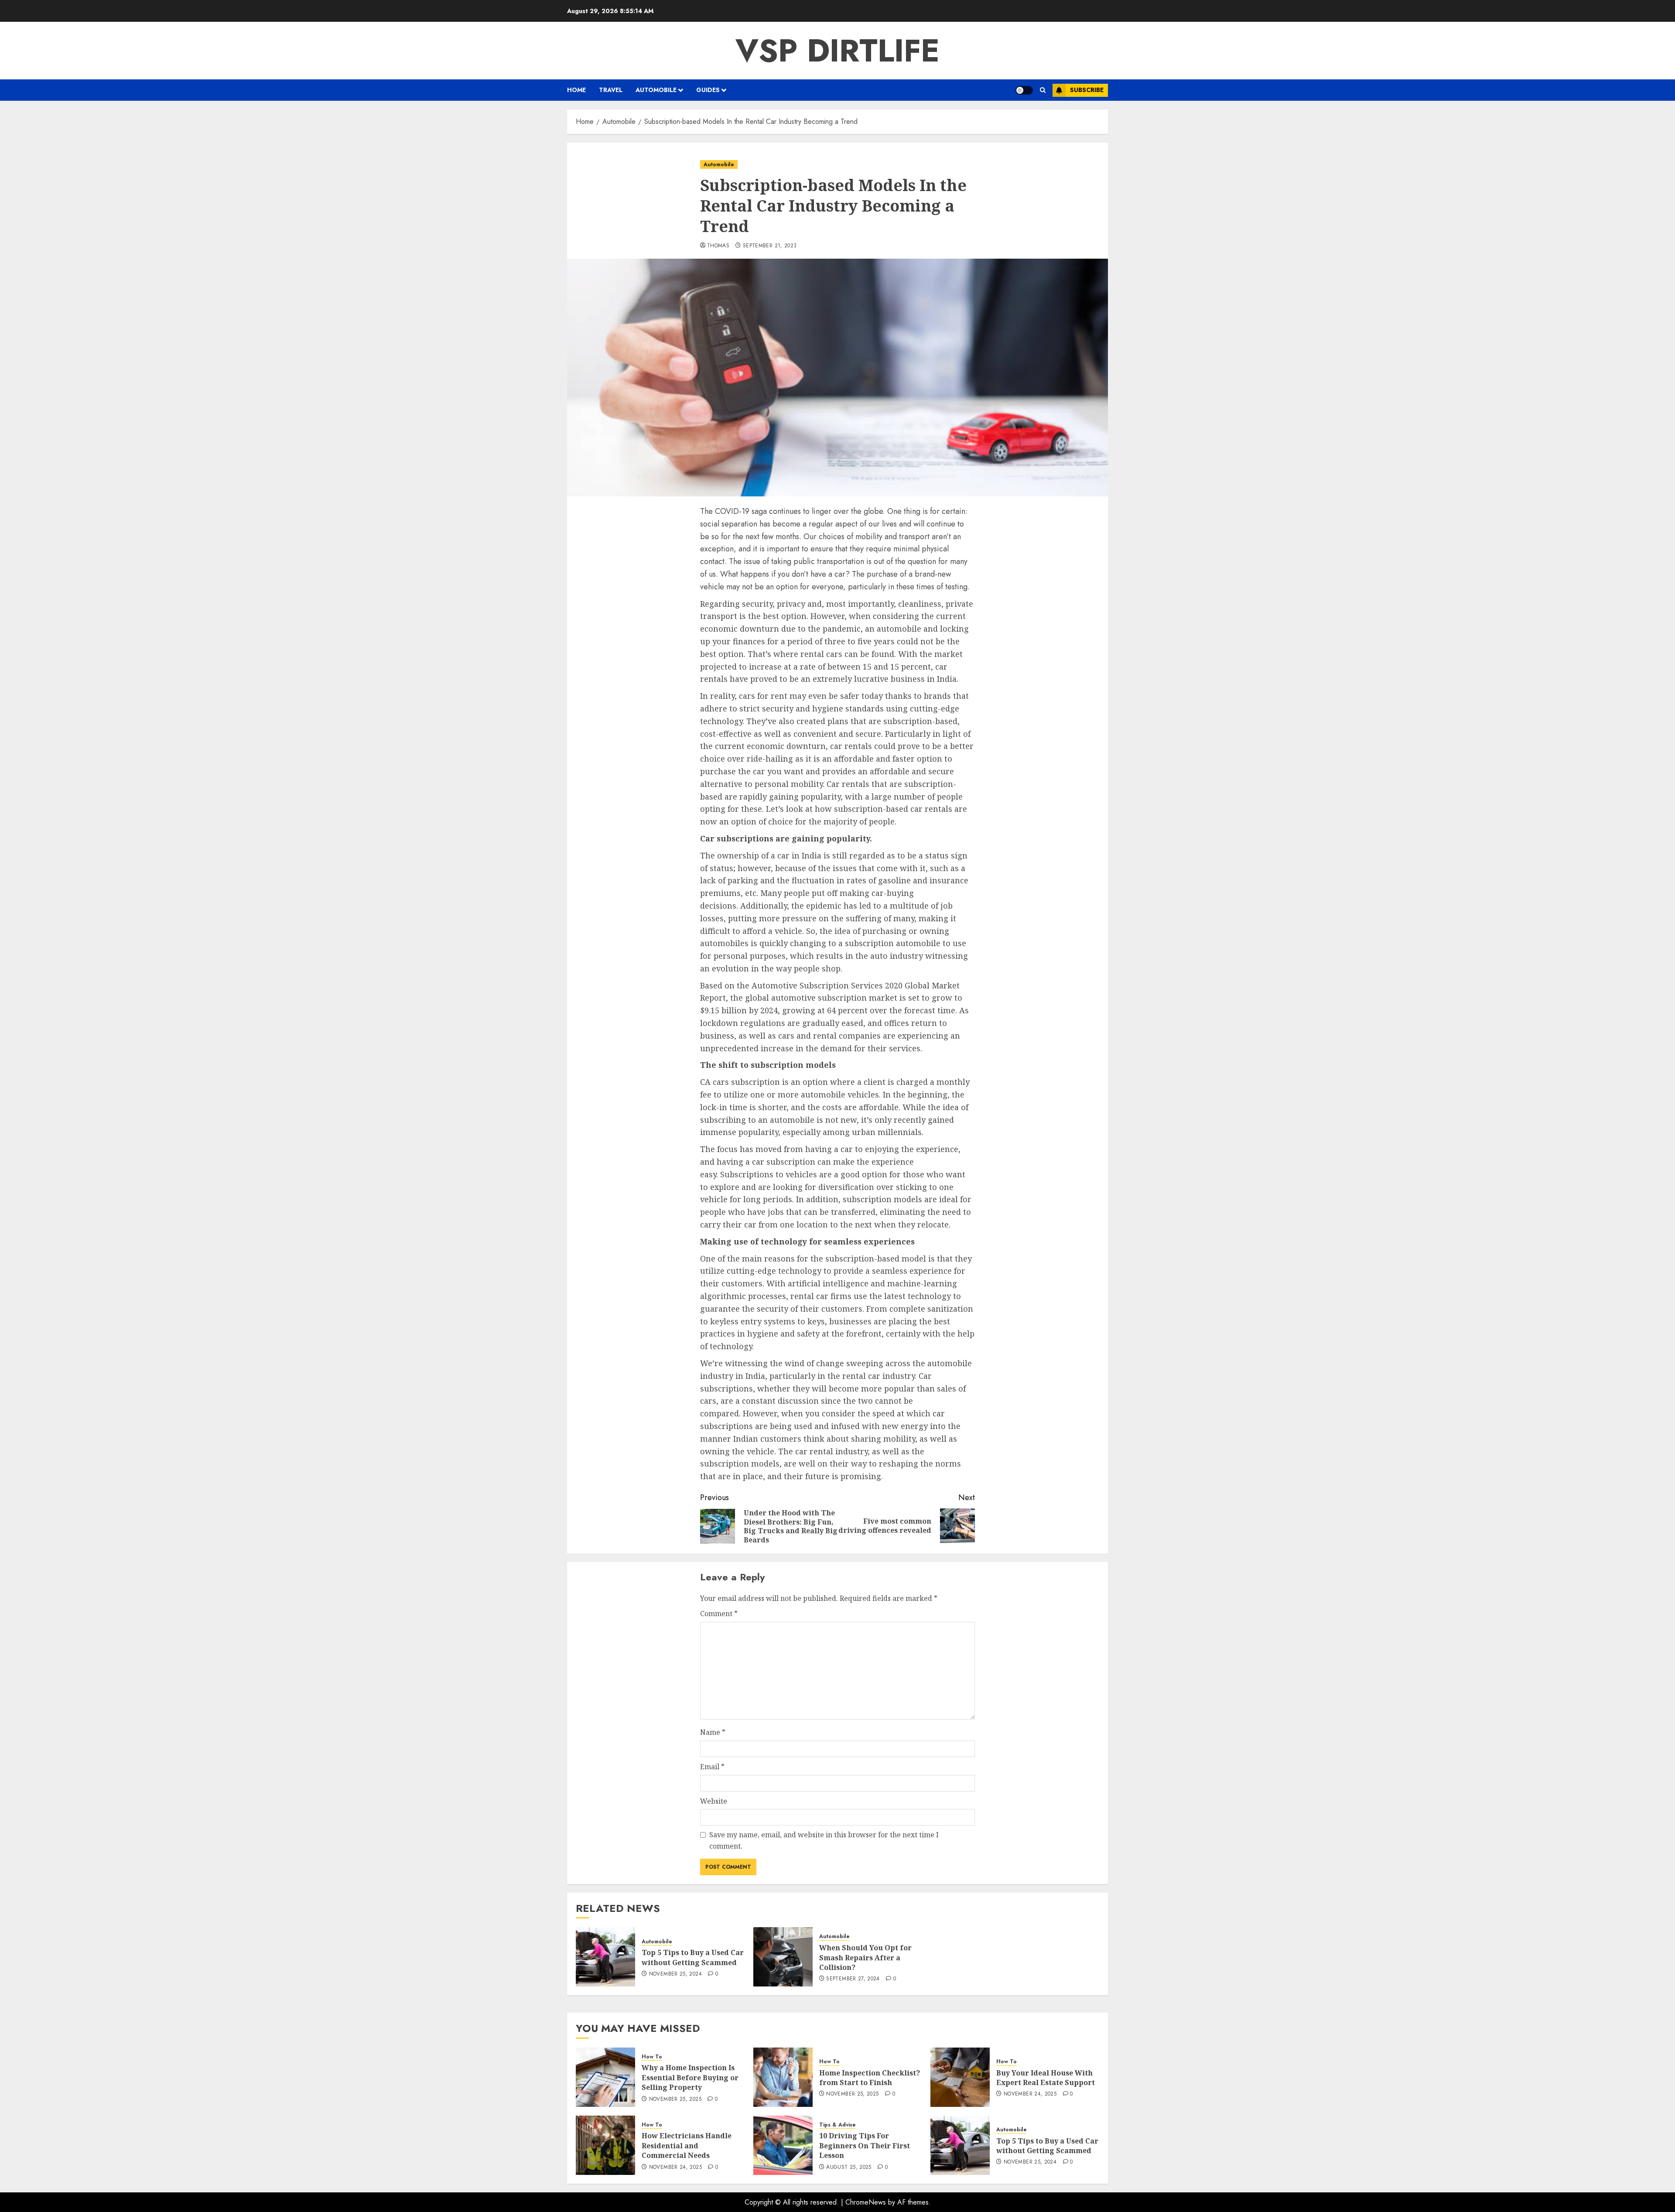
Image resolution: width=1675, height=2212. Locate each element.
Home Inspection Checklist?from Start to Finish (870, 2078)
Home (576, 90)
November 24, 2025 (1030, 2094)
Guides (708, 90)
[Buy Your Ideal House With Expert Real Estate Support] (960, 2077)
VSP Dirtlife (837, 51)
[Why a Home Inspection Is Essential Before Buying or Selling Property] (605, 2077)
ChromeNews (866, 2202)
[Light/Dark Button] (1024, 90)
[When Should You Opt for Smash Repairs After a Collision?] (783, 1957)
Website (714, 1801)
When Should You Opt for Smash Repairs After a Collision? (865, 1957)
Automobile (656, 90)
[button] (1043, 90)
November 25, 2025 (675, 2099)
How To (652, 2057)
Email (712, 1767)
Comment (719, 1614)
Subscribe (1087, 90)
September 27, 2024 (853, 1979)
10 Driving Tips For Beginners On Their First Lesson (865, 2145)
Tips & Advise (837, 2125)
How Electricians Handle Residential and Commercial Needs (687, 2145)
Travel (611, 90)
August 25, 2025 (849, 2168)
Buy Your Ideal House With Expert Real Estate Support (1046, 2078)
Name (713, 1732)
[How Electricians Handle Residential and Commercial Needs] (605, 2145)
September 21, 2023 (770, 246)
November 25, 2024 (675, 1974)
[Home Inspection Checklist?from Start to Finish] (783, 2077)
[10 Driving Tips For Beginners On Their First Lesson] (783, 2145)
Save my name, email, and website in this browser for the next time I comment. (824, 1840)
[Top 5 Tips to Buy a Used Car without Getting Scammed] (605, 1957)
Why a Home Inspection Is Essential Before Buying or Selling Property (690, 2077)
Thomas (718, 246)
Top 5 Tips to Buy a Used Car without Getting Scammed (693, 1957)
